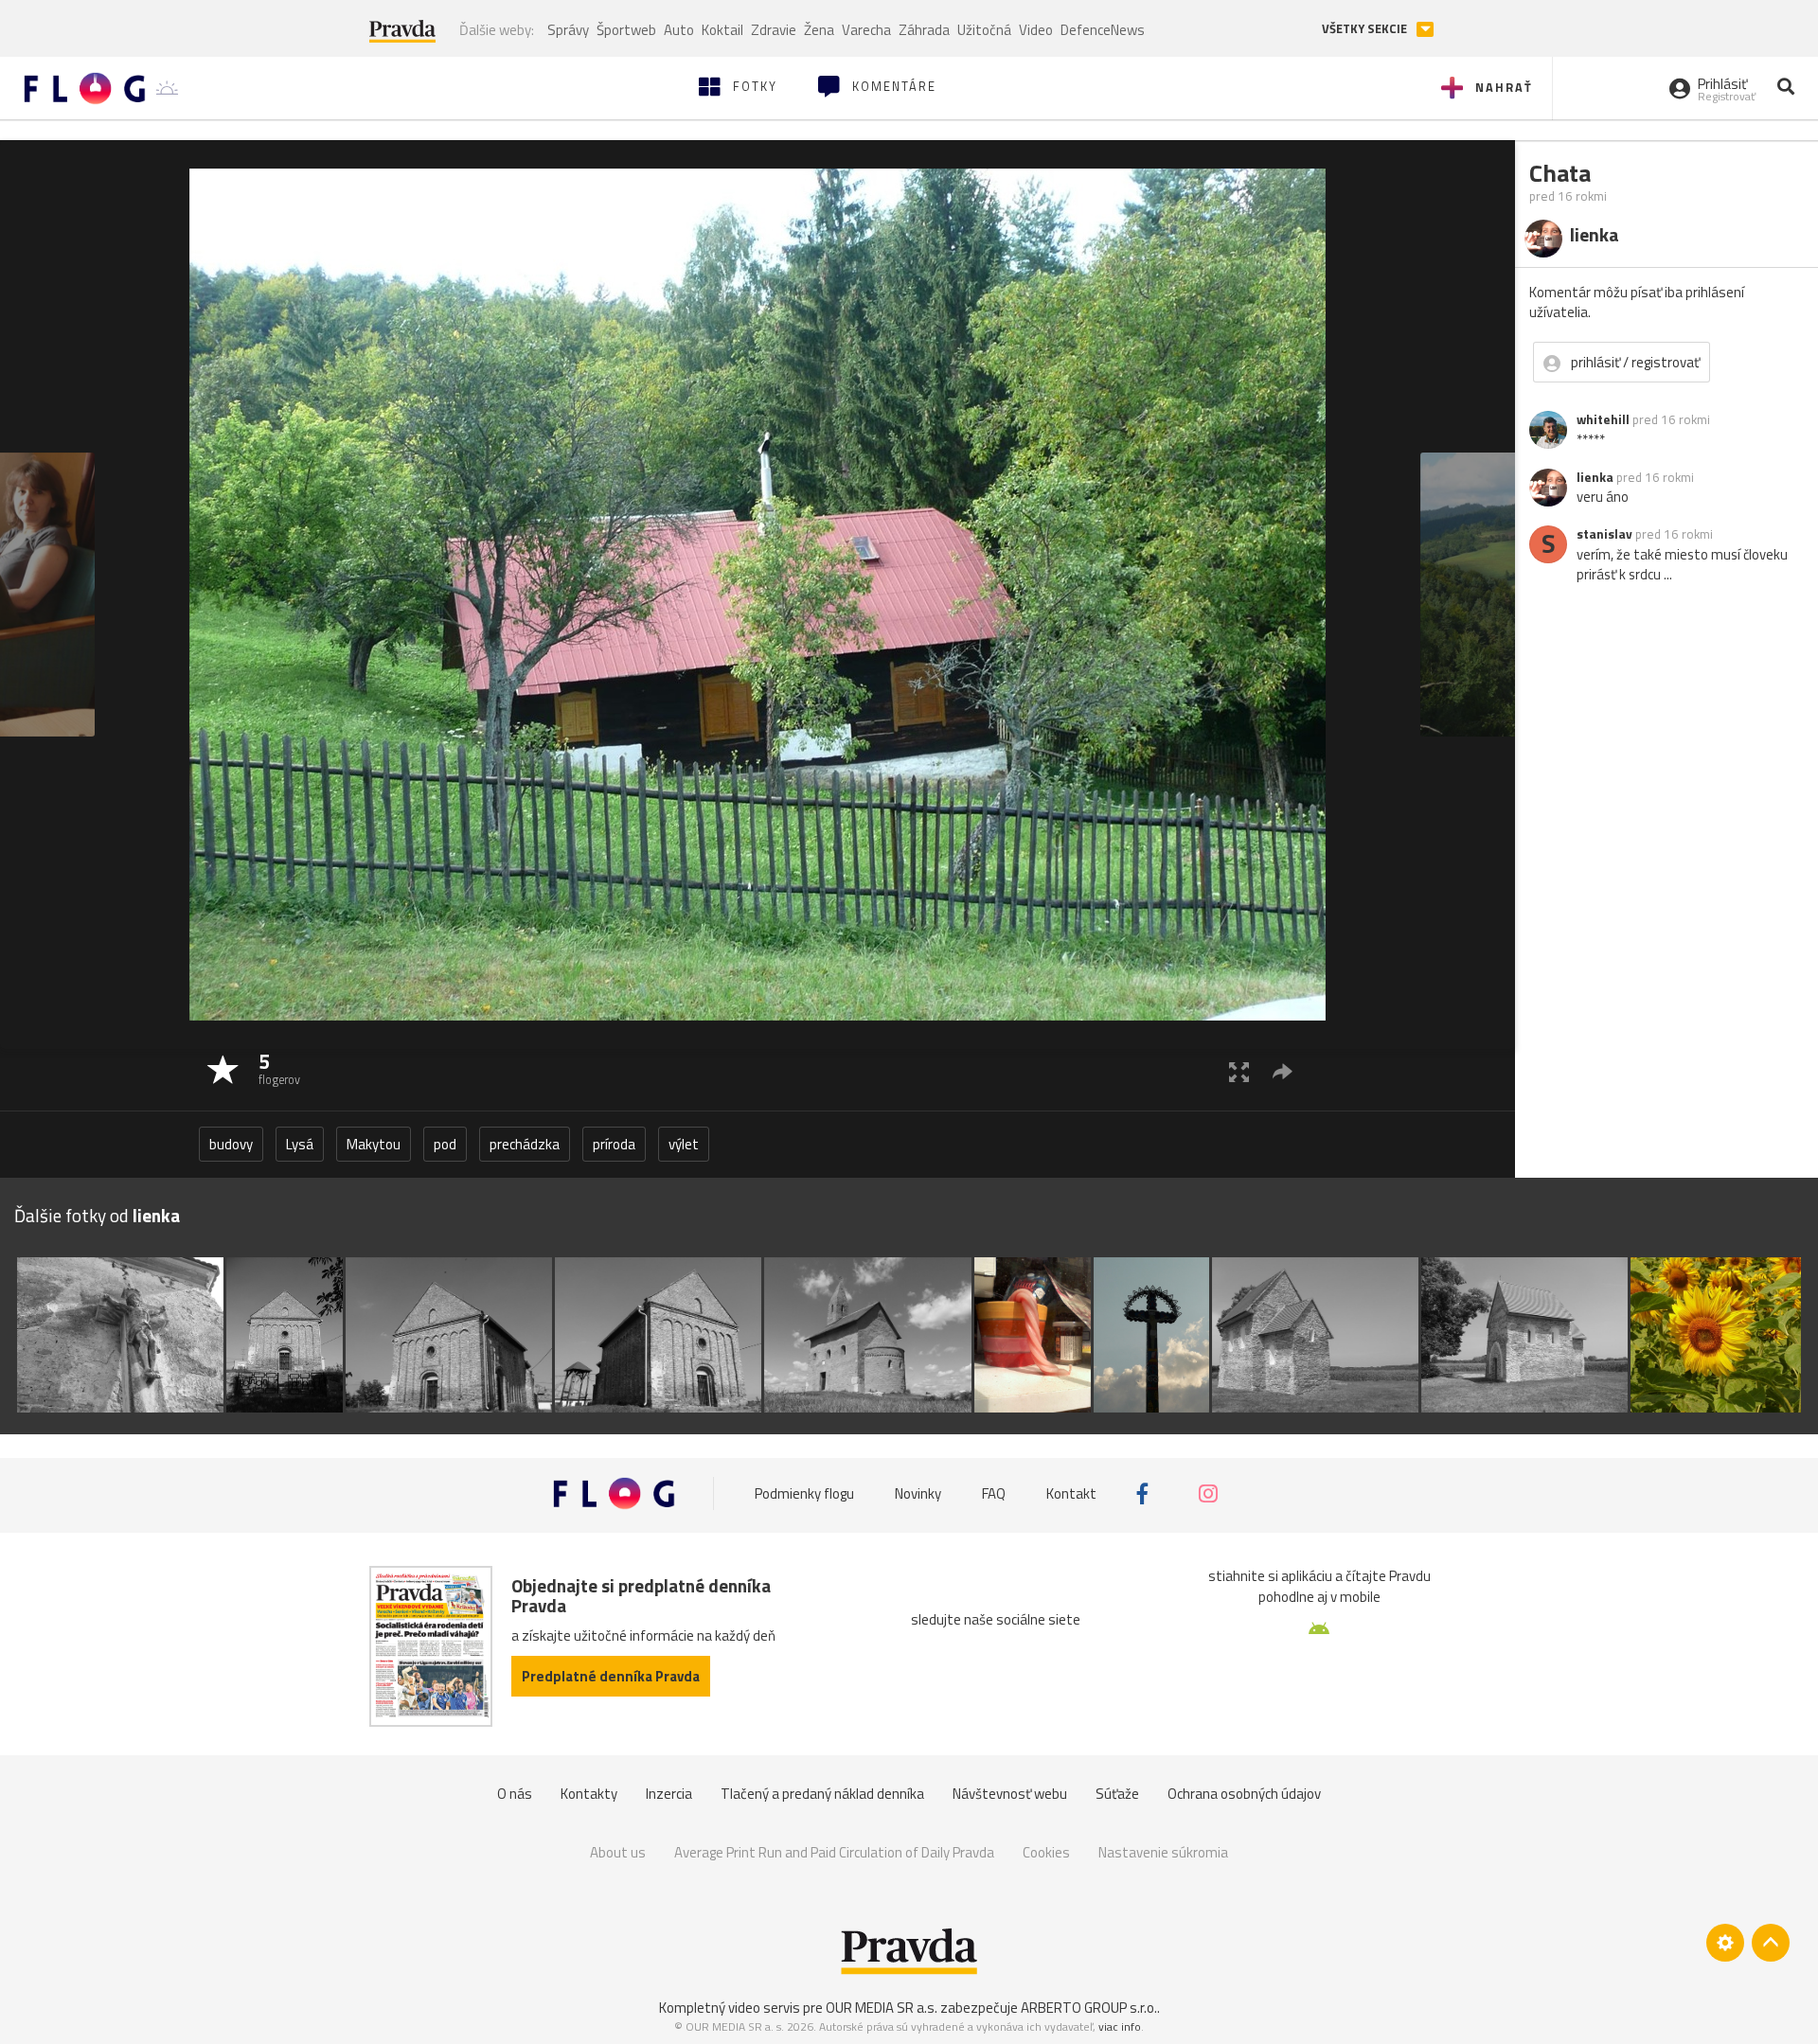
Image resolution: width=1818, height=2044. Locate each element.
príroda (614, 1144)
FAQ (994, 1493)
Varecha (866, 30)
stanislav (1604, 534)
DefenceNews (1103, 30)
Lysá (300, 1144)
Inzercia (669, 1794)
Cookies (1046, 1852)
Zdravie (774, 30)
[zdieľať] (1283, 1071)
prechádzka (525, 1144)
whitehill (1603, 419)
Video (1036, 30)
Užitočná (984, 30)
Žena (819, 30)
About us (618, 1852)
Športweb (626, 30)
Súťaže (1117, 1794)
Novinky (918, 1493)
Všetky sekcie (1366, 29)
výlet (684, 1144)
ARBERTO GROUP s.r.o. (1089, 2008)
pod (445, 1144)
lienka (1595, 477)
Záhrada (924, 30)
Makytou (374, 1144)
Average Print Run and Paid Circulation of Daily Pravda (834, 1852)
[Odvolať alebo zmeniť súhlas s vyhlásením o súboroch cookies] (1725, 1943)
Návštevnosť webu (1010, 1794)
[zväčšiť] (1239, 1071)
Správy (568, 30)
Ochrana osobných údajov (1244, 1794)
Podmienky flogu (804, 1493)
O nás (515, 1794)
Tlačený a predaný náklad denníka (822, 1794)
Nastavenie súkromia (1163, 1852)
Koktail (722, 30)
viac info (1120, 2026)
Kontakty (589, 1794)
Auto (679, 30)
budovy (231, 1144)
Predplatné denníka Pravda (611, 1676)
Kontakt (1071, 1493)
